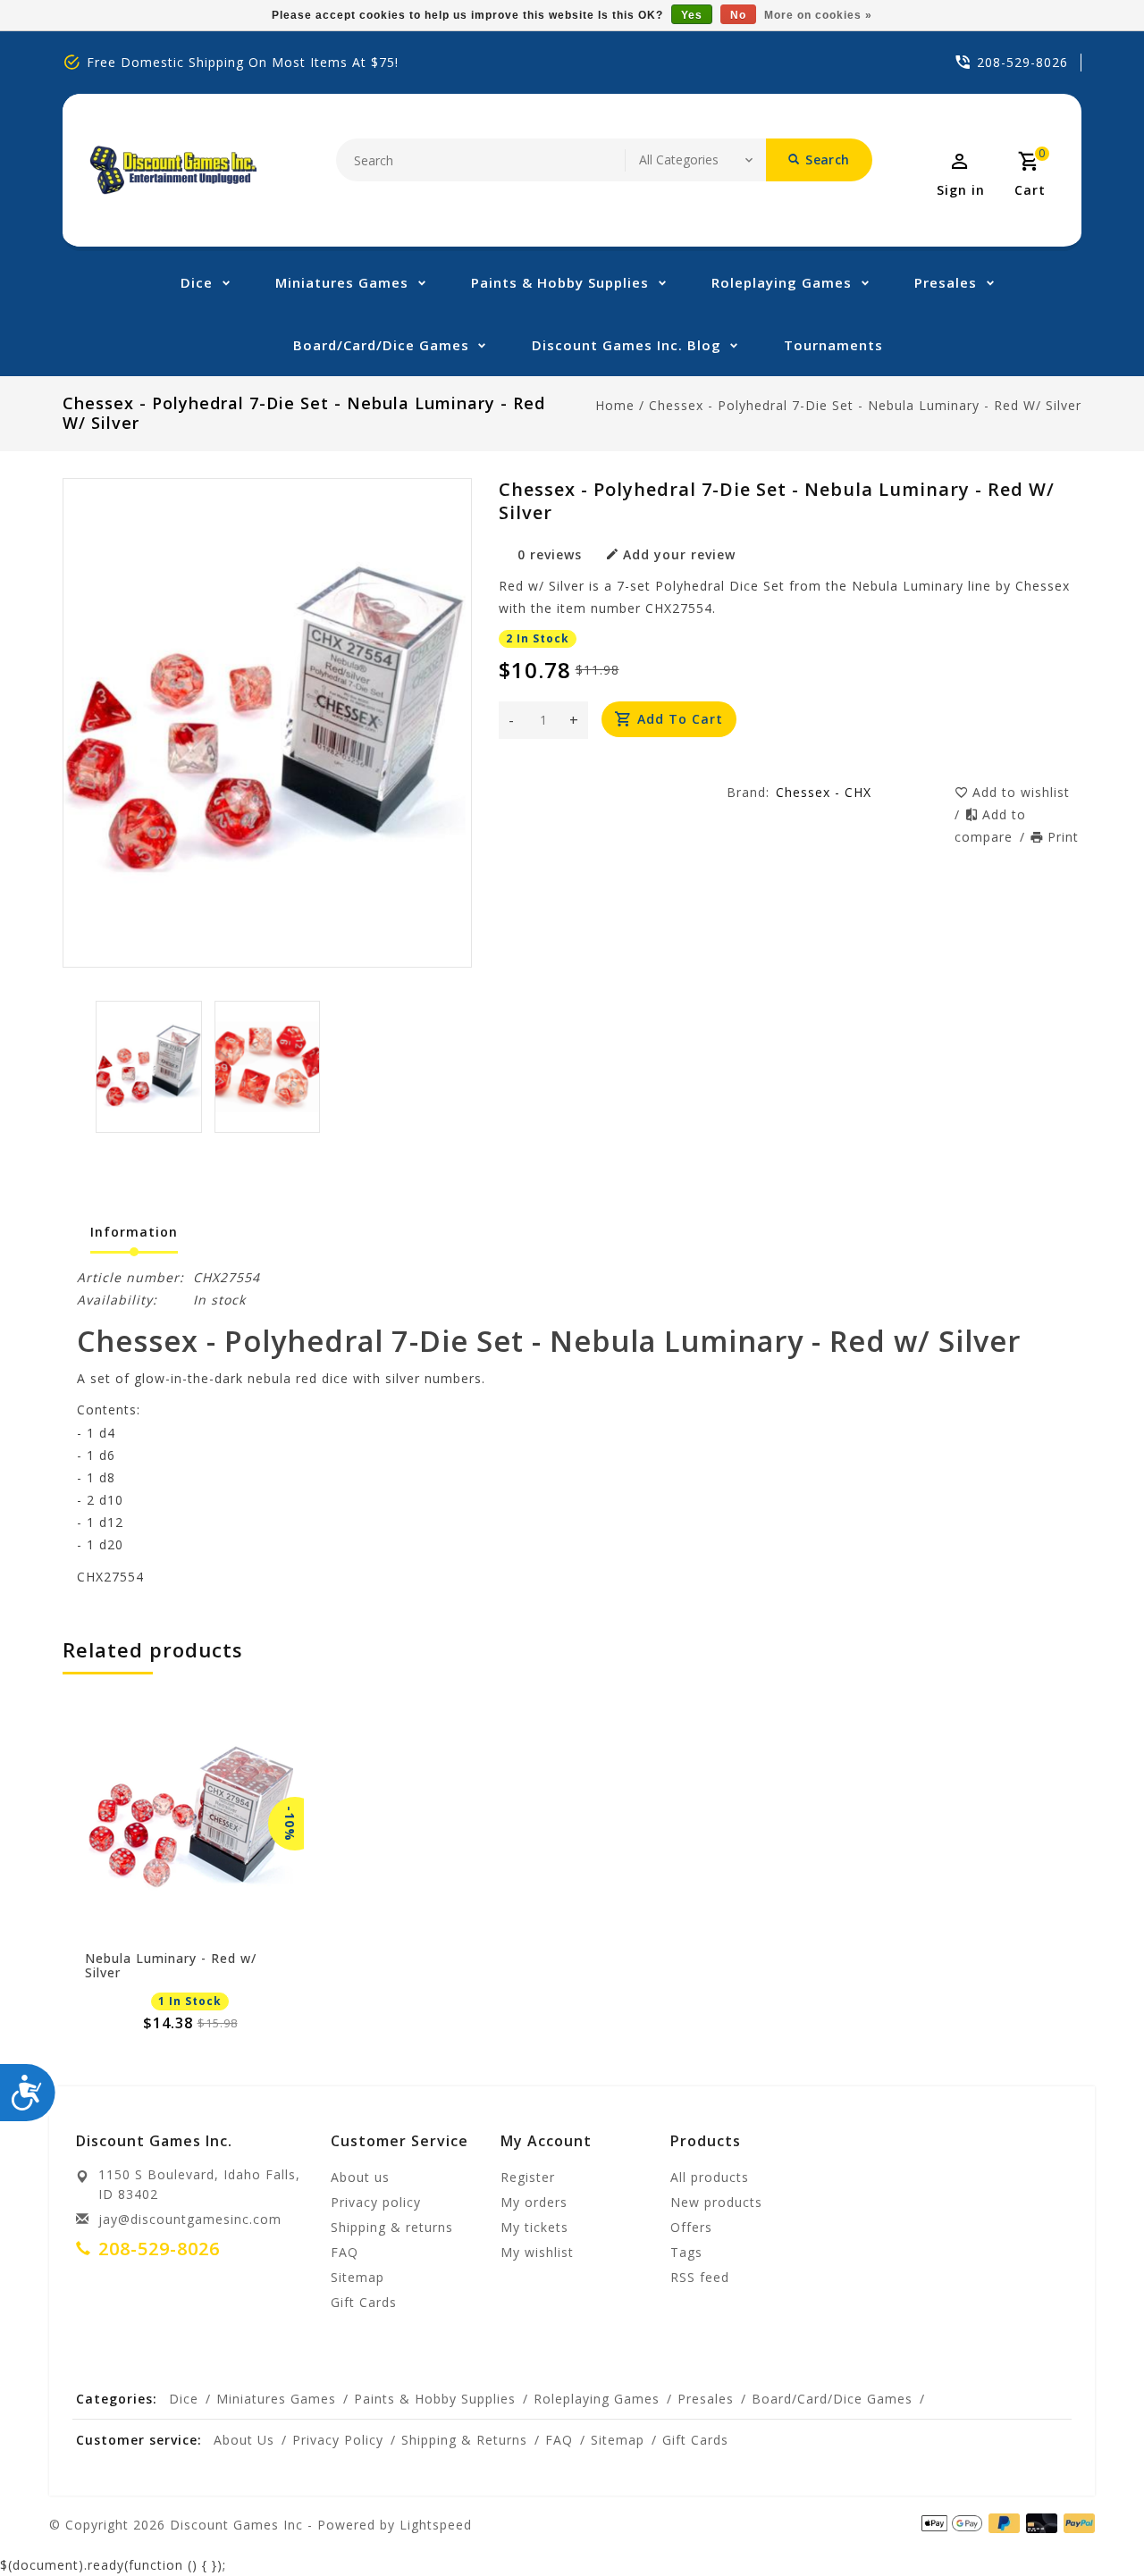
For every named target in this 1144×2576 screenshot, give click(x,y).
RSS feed (700, 2277)
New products (716, 2202)
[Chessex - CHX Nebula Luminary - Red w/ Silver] (190, 1824)
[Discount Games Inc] (173, 170)
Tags (686, 2252)
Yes (692, 15)
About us (360, 2177)
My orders (534, 2202)
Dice (197, 282)
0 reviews (550, 554)
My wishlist (537, 2252)
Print (1063, 837)
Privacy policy (376, 2202)
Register (528, 2177)
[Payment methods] (1039, 2523)
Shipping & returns (392, 2227)
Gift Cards (364, 2302)
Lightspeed (436, 2525)
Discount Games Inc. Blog (627, 345)
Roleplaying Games (782, 282)
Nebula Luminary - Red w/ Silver (171, 1966)
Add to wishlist (1021, 792)
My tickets (534, 2227)
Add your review (679, 554)
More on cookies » (818, 15)
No (738, 15)
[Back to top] (1090, 2522)
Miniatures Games (342, 282)
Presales (946, 282)
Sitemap (357, 2277)
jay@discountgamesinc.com (190, 2219)
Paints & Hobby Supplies (560, 282)
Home (615, 405)
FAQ (345, 2252)
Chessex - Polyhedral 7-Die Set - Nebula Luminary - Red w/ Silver (865, 405)
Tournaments (833, 345)
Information (134, 1232)
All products (710, 2177)
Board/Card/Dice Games (381, 345)
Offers (691, 2227)
